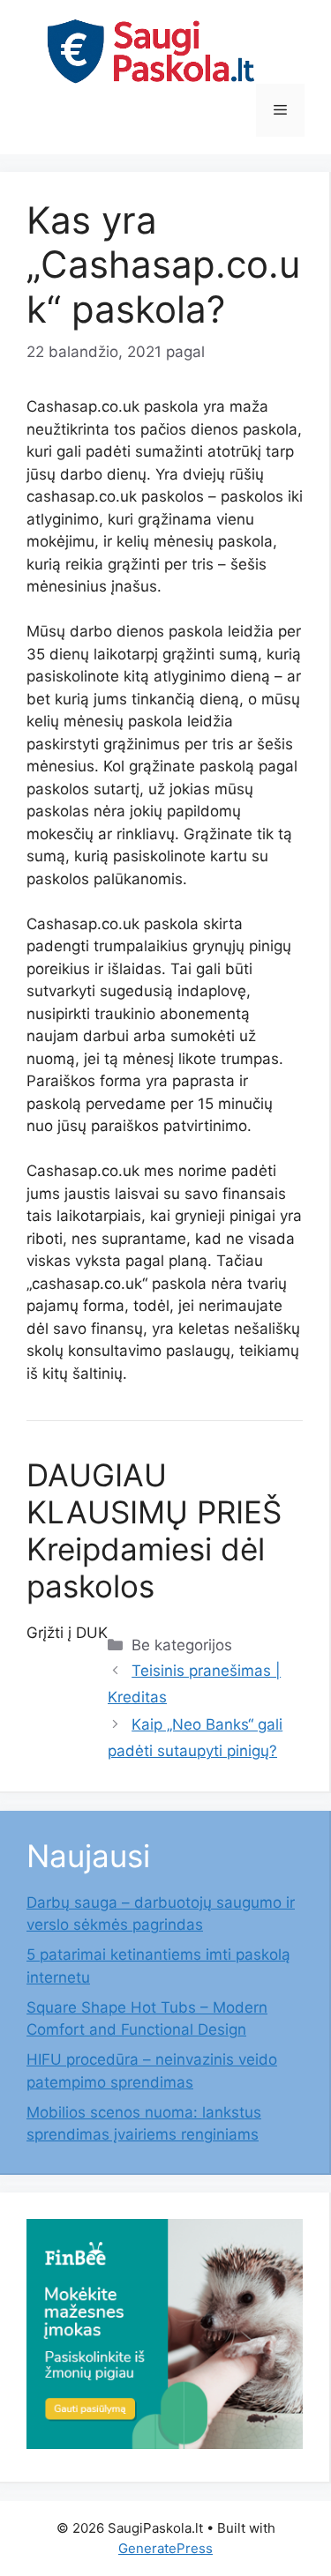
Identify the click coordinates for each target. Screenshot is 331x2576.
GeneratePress (165, 2548)
